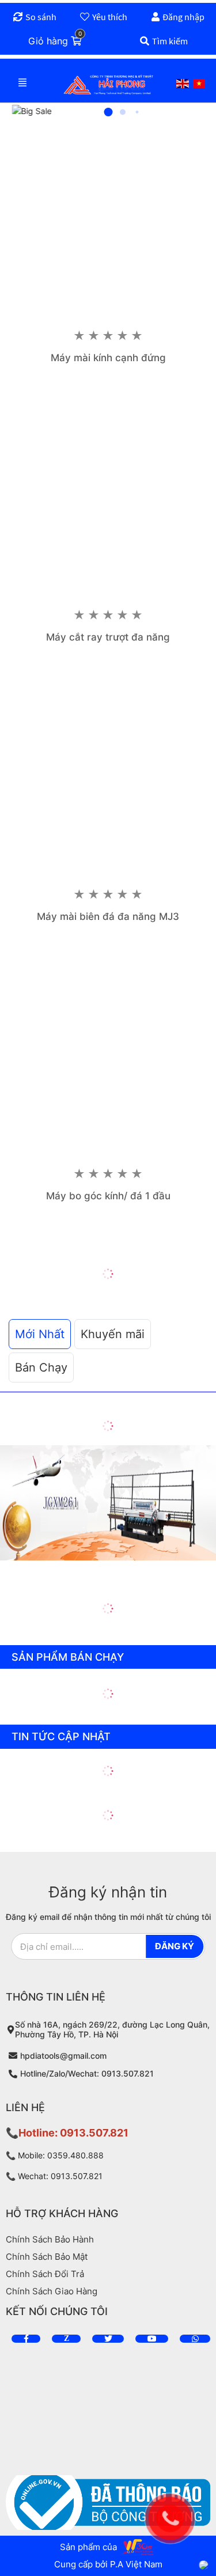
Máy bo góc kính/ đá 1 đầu (108, 1196)
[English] (183, 84)
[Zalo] (66, 2339)
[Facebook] (26, 2339)
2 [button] (123, 112)
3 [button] (137, 112)
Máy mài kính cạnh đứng (108, 358)
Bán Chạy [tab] (41, 1367)
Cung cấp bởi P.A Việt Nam (108, 2564)
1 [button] (108, 112)
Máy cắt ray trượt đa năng (108, 637)
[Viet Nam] (199, 84)
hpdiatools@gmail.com (63, 2056)
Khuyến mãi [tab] (113, 1334)
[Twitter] (108, 2339)
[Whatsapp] (195, 2339)
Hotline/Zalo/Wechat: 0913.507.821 (87, 2074)
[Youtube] (152, 2339)
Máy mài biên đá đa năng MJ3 (108, 916)
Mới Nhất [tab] (40, 1334)
